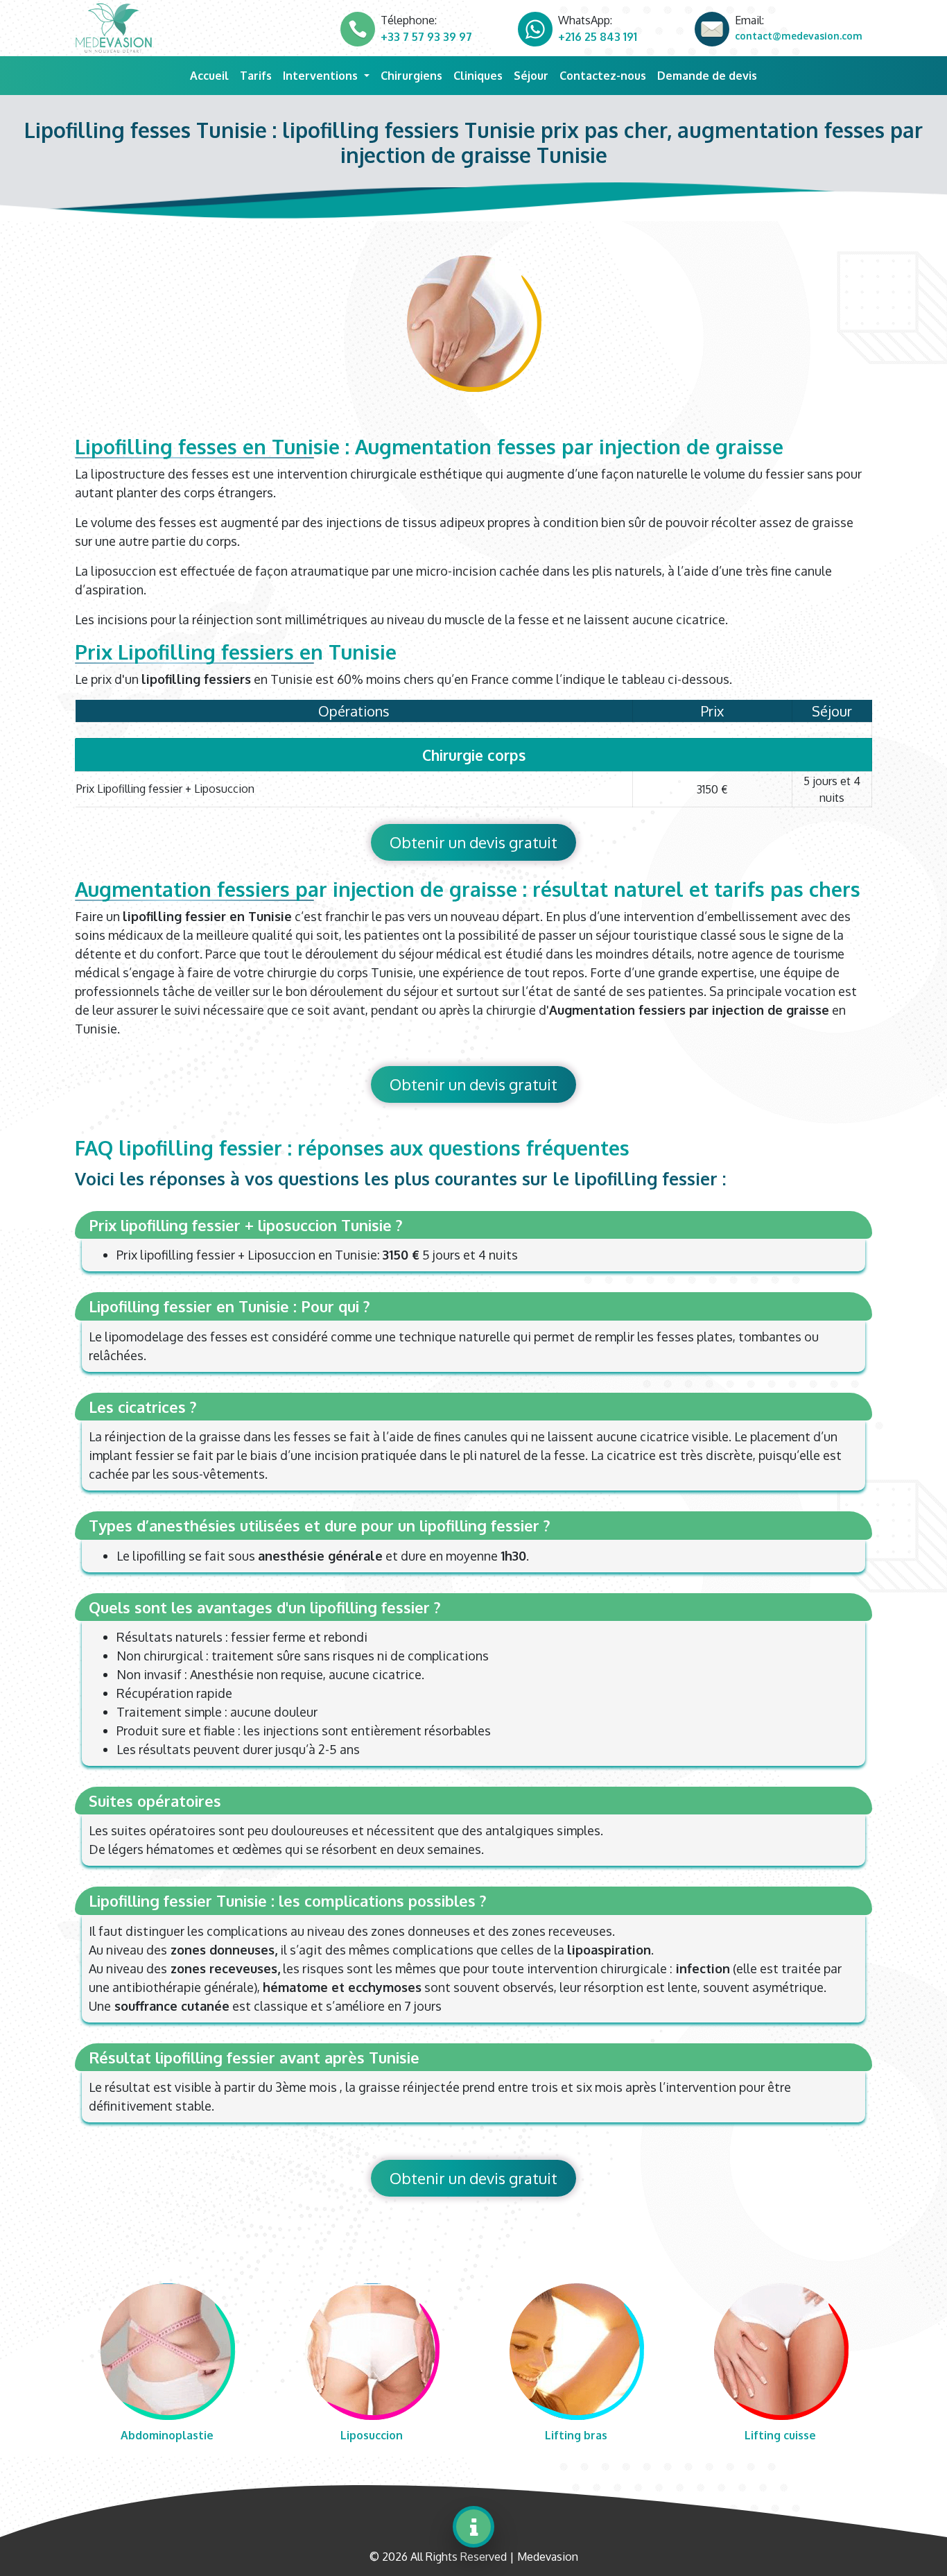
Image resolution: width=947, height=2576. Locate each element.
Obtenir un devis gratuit (473, 842)
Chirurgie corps (474, 755)
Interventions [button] (322, 76)
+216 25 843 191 (598, 37)
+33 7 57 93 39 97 (426, 37)
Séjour (531, 76)
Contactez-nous (603, 76)
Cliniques (478, 76)
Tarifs (256, 76)
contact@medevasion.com (799, 36)
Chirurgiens (411, 76)
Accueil (212, 75)
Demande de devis (707, 76)
